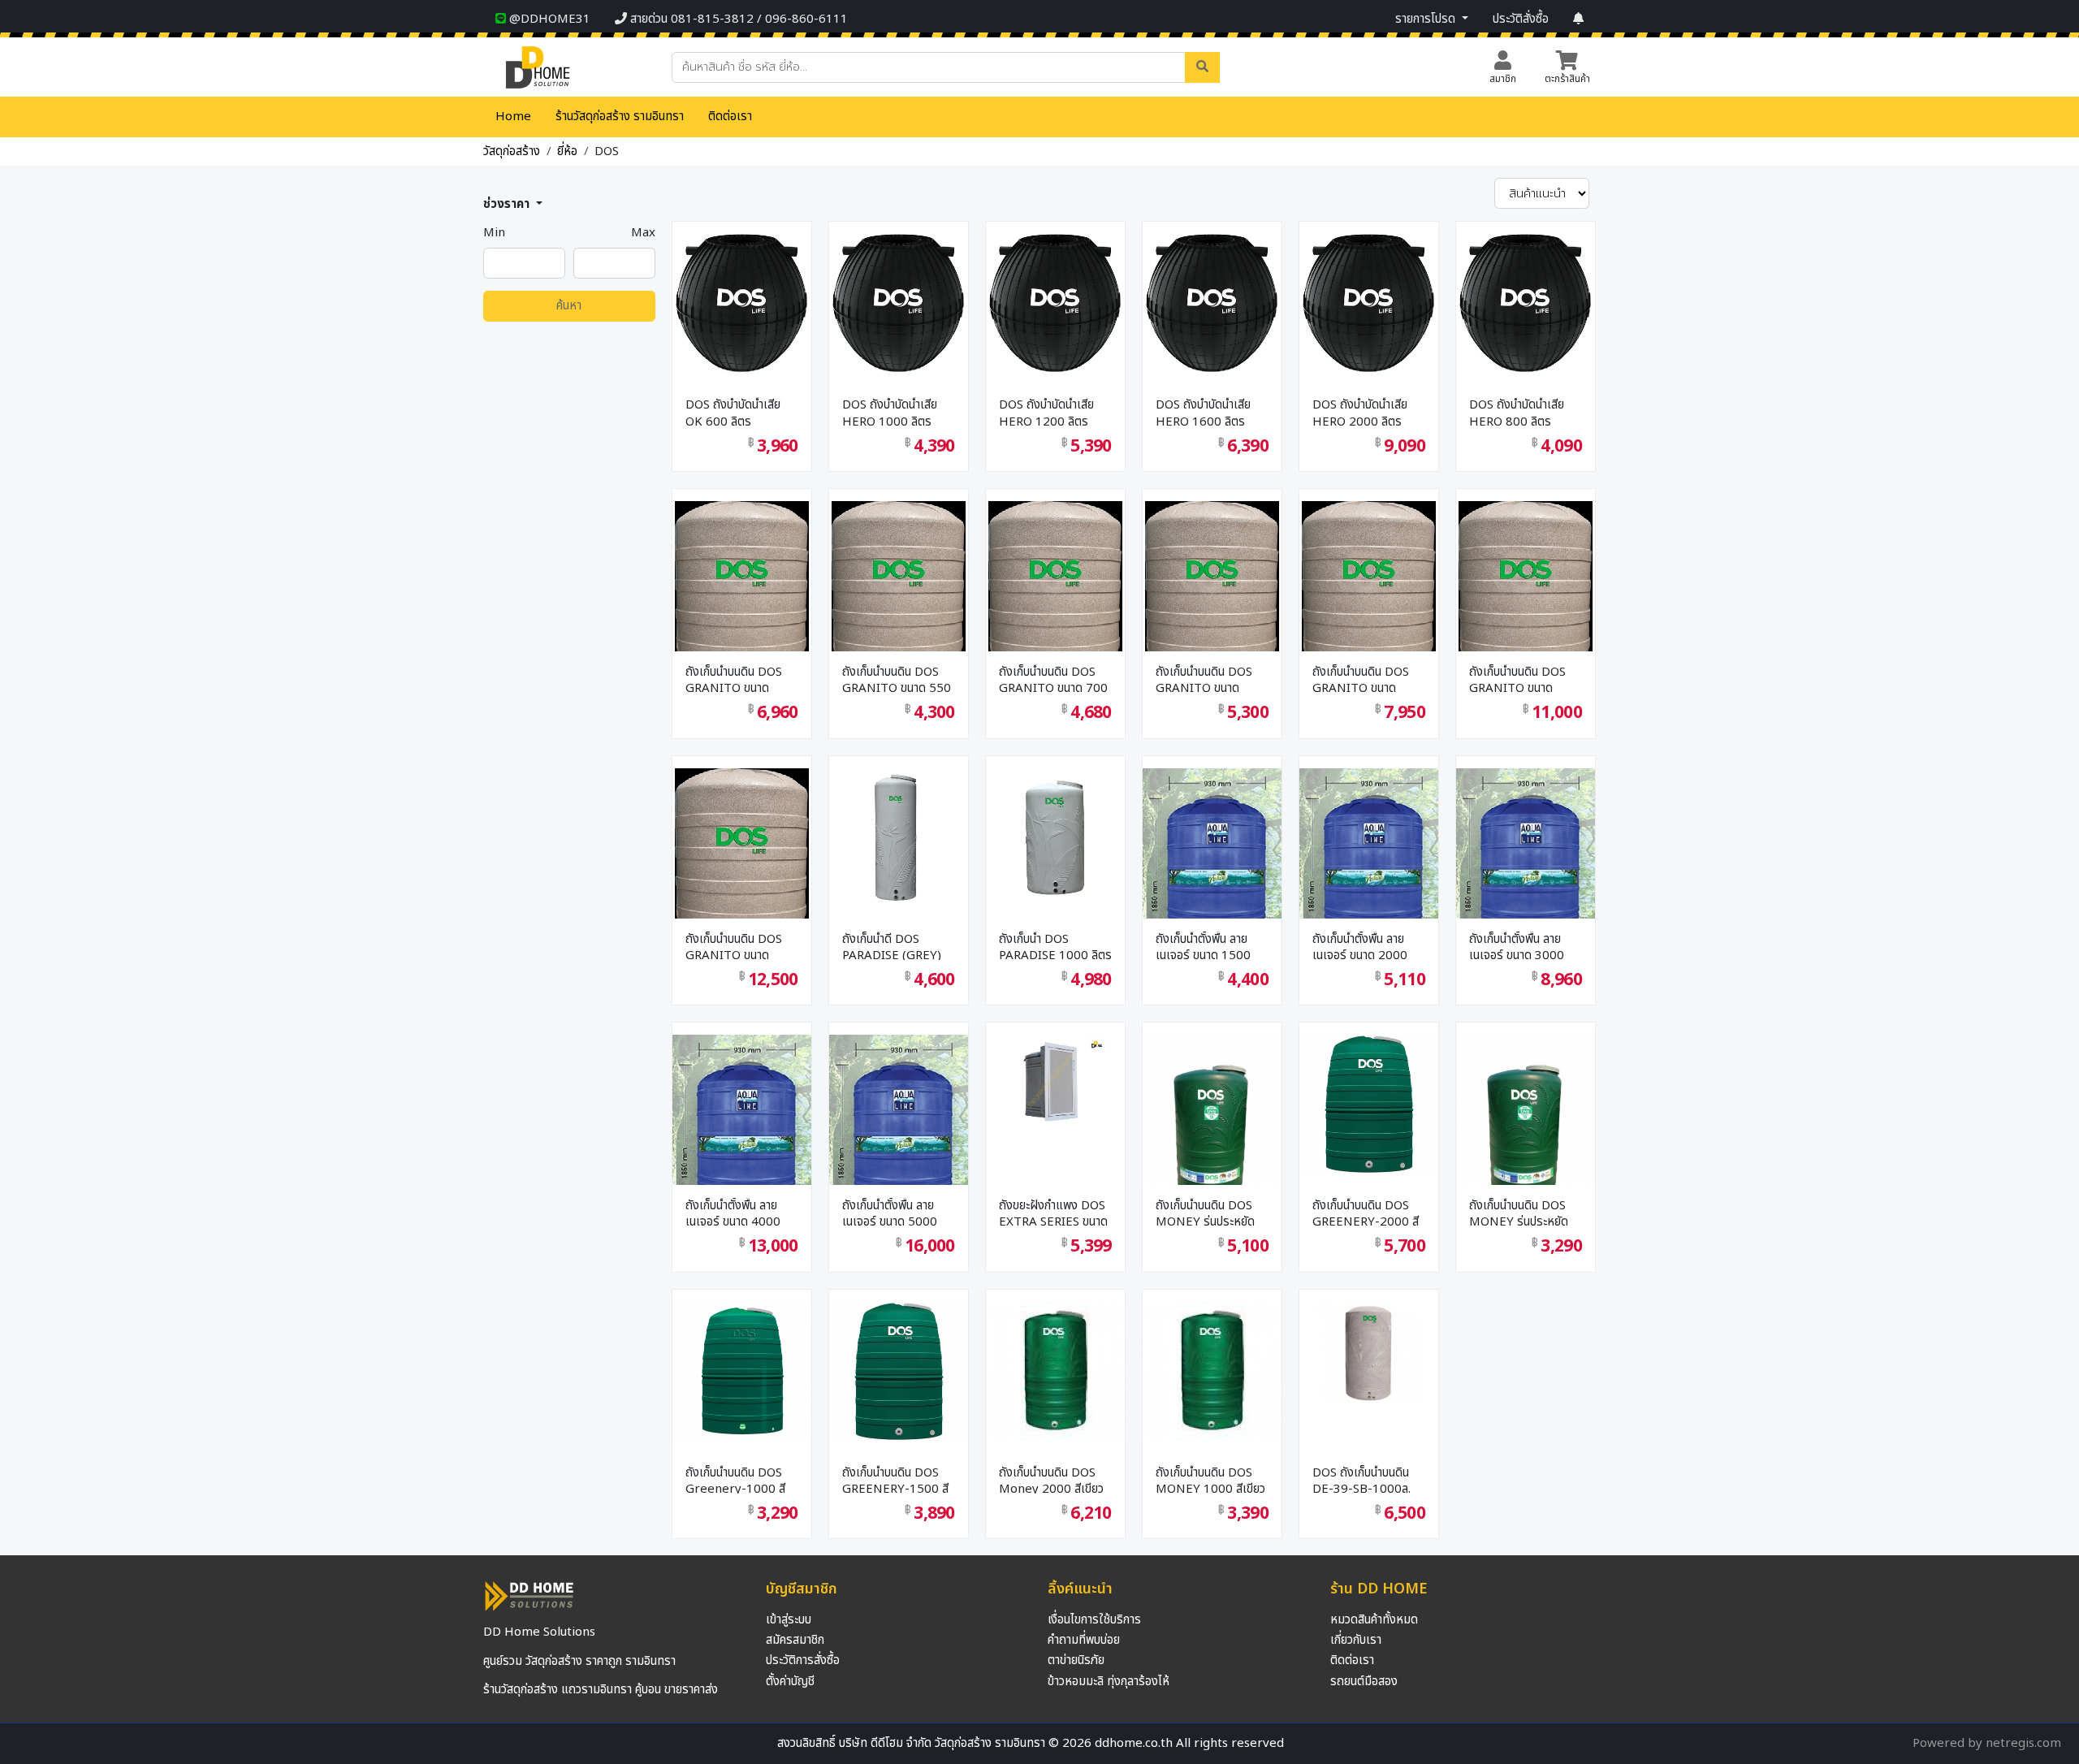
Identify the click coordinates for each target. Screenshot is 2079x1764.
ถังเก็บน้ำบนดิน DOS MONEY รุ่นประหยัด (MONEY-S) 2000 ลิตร (1205, 1212)
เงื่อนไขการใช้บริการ (1094, 1620)
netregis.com (2023, 1743)
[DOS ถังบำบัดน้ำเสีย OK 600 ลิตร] (742, 298)
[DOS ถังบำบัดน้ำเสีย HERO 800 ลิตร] (1526, 298)
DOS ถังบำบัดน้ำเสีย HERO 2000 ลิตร (1360, 411)
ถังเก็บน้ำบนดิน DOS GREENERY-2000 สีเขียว (1366, 1212)
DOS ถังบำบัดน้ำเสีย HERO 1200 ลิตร (1046, 411)
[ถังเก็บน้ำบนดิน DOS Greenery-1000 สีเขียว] (742, 1365)
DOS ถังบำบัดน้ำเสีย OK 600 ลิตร (733, 411)
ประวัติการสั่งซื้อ (803, 1660)
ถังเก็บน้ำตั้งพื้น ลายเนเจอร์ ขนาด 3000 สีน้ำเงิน (1517, 946)
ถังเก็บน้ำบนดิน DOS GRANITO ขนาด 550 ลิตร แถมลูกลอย (897, 679)
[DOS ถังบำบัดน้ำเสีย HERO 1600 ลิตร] (1212, 298)
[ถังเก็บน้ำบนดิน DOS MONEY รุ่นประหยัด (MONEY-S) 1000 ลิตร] (1526, 1120)
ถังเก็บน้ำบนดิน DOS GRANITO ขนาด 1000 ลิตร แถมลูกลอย (1211, 679)
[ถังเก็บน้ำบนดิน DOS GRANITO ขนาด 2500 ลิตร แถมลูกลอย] (1526, 633)
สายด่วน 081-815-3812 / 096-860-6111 (737, 19)
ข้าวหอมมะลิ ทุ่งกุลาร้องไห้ (1109, 1682)
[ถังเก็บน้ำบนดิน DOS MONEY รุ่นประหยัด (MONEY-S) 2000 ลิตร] (1212, 1120)
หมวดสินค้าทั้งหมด (1374, 1620)
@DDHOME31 (548, 19)
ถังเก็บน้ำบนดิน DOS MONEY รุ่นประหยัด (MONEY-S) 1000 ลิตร (1519, 1212)
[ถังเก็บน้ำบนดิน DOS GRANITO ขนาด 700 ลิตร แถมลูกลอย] (1055, 633)
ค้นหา (569, 306)
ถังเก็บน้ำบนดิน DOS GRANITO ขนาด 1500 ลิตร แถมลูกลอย (741, 679)
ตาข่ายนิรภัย (1076, 1660)
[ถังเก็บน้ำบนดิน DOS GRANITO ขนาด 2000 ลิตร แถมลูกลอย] (1369, 633)
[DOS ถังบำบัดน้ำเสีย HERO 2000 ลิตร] (1369, 298)
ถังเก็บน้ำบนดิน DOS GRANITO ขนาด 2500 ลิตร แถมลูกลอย (1524, 679)
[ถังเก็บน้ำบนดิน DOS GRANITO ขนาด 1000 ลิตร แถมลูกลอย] (1212, 633)
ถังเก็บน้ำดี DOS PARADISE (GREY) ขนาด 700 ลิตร (892, 946)
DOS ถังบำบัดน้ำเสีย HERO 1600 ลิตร (1203, 411)
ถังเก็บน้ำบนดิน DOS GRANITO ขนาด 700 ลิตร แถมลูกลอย (1053, 679)
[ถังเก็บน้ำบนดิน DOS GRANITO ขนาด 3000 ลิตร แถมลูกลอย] (742, 899)
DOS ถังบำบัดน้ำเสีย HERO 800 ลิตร (1517, 411)
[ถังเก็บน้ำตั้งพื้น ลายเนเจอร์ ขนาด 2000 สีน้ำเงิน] (1369, 889)
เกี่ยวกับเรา (1356, 1640)
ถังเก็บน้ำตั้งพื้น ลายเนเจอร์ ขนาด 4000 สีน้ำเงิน (733, 1212)
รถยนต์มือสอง (1364, 1682)
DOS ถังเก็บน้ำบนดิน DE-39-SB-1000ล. (1362, 1479)
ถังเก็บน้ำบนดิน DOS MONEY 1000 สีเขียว (1210, 1479)
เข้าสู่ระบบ (789, 1620)
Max (643, 233)
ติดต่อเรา (730, 117)
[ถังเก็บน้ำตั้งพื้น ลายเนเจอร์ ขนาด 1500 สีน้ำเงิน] (1212, 889)
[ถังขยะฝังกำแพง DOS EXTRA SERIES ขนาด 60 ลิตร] (1055, 1075)
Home (513, 117)
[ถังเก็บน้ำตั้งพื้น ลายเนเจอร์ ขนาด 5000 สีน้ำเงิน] (899, 1156)
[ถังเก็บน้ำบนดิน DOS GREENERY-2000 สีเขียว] (1369, 1098)
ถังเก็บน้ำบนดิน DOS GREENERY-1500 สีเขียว (895, 1479)
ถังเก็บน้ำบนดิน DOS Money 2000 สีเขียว (1051, 1479)
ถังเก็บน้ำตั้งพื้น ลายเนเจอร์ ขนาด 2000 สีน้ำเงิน (1360, 946)
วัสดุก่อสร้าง (512, 151)
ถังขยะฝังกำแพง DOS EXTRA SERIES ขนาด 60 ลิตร (1053, 1212)
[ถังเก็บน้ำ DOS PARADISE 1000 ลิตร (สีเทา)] (1055, 831)
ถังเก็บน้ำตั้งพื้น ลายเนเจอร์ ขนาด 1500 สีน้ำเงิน (1203, 946)
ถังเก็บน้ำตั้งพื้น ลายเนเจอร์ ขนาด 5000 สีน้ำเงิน (890, 1212)
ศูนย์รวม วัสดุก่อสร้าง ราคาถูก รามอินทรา (579, 1661)
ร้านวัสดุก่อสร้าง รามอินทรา (620, 117)
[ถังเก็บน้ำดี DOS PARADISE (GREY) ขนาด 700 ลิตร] (899, 831)
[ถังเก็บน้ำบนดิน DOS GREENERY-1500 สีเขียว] (899, 1365)
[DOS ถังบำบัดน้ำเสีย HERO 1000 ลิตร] (899, 298)
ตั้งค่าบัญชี (790, 1682)
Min (494, 233)
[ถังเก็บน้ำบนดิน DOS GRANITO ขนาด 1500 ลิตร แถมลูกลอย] (742, 633)
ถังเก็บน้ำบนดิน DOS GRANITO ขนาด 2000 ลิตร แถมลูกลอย (1368, 679)
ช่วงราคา (508, 204)
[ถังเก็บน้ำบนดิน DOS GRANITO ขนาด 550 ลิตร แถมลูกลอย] (899, 633)
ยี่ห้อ (567, 151)
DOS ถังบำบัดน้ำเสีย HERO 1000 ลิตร (890, 411)
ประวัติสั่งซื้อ (1521, 19)
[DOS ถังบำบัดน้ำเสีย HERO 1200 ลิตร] (1055, 298)
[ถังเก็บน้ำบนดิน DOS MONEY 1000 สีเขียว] (1212, 1365)
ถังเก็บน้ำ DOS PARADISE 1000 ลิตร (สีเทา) (1055, 946)
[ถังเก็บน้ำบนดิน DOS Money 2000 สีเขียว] (1055, 1365)
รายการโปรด (1427, 19)
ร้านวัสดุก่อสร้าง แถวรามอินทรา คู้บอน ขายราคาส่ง (601, 1690)
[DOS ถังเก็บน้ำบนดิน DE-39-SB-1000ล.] (1369, 1348)
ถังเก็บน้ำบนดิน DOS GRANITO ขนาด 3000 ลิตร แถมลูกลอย (741, 946)
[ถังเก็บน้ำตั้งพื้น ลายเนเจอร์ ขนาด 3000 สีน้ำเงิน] (1526, 889)
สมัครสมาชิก (795, 1640)
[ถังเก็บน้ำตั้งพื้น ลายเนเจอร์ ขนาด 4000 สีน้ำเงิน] (742, 1156)
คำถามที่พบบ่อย (1084, 1640)
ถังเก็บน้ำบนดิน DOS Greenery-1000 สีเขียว (735, 1479)
